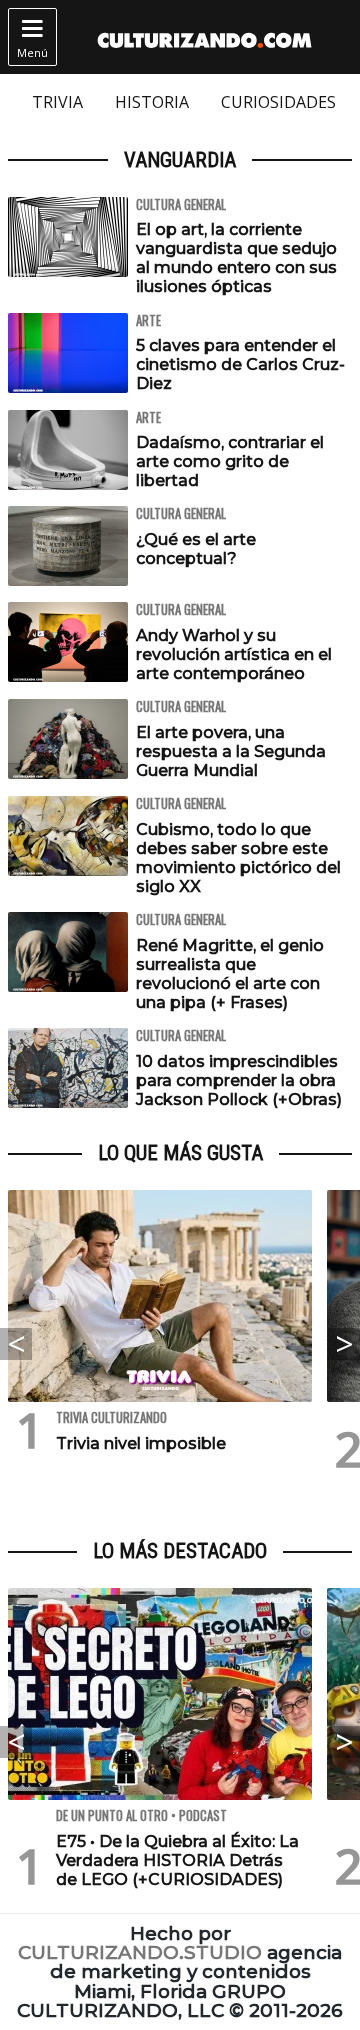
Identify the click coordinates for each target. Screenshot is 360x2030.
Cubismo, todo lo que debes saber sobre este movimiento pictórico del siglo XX (238, 858)
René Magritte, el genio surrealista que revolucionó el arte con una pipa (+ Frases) (230, 974)
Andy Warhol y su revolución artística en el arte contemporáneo (234, 654)
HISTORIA (152, 102)
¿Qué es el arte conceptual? (196, 549)
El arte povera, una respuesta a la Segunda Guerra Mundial (231, 751)
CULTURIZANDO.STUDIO (140, 1952)
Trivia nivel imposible (141, 1443)
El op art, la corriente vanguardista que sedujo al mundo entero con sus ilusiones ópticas (236, 258)
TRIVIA (57, 102)
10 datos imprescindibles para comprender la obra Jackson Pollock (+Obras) (239, 1080)
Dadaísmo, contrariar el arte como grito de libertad (230, 461)
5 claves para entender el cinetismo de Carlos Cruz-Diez (240, 364)
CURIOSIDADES (278, 102)
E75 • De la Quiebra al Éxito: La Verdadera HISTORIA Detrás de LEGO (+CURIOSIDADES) (177, 1860)
